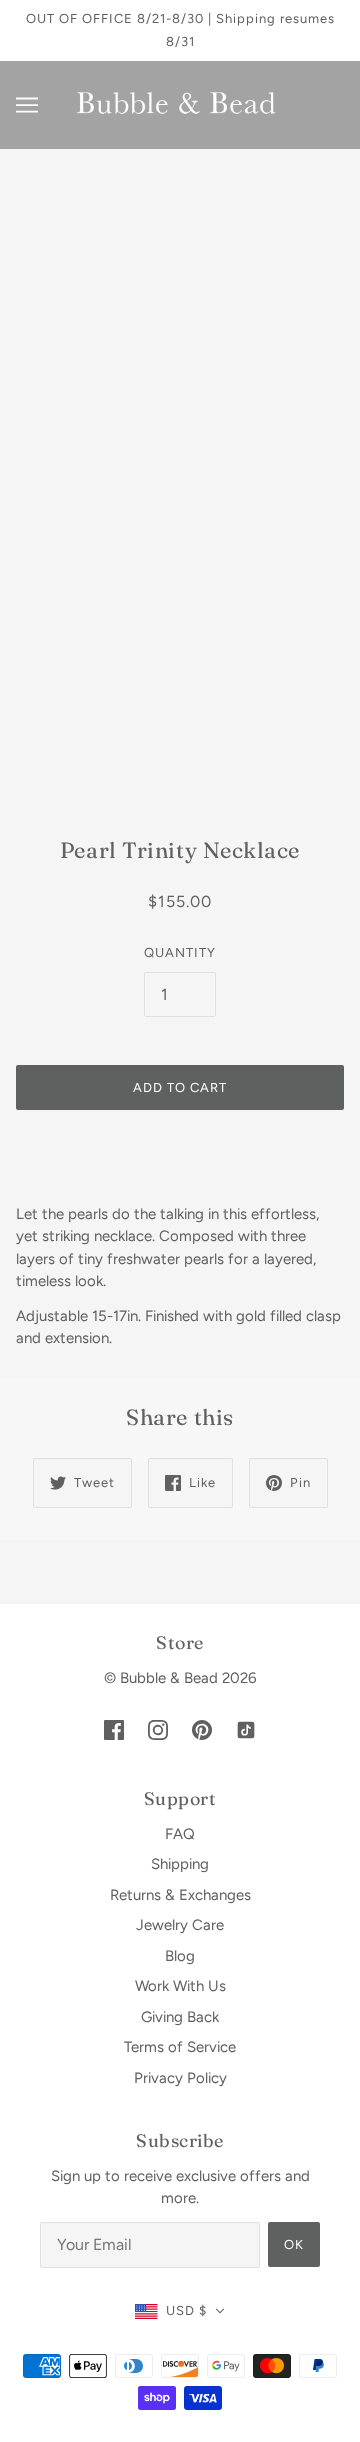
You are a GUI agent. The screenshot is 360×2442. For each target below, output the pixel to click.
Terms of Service (180, 2047)
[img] (114, 1728)
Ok (294, 2244)
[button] (180, 2311)
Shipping (180, 1864)
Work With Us (180, 1986)
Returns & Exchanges (180, 1895)
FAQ (180, 1834)
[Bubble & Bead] (180, 104)
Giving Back (180, 2017)
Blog (180, 1956)
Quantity (180, 952)
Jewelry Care (180, 1925)
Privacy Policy (180, 2078)
